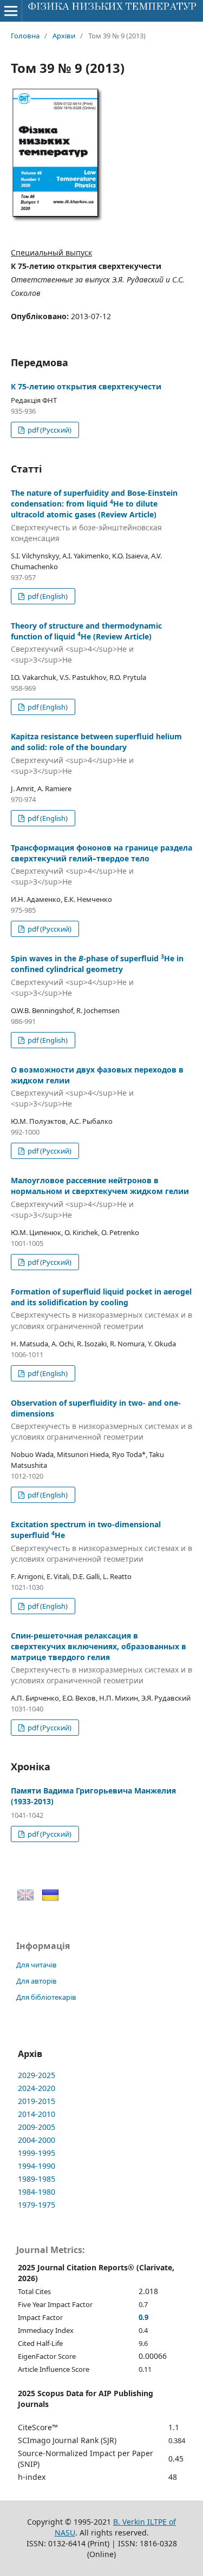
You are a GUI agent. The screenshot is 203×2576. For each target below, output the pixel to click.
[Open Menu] (11, 11)
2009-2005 (37, 2127)
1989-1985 (37, 2179)
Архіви (64, 36)
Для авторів (37, 1981)
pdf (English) (47, 596)
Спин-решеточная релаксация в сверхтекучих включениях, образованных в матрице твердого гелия (101, 1658)
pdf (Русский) (49, 430)
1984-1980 (37, 2192)
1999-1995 (37, 2153)
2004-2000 (37, 2140)
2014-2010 (37, 2114)
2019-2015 (37, 2101)
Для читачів (37, 1965)
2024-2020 (37, 2088)
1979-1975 (37, 2205)
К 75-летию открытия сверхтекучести (86, 386)
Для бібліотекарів (46, 1997)
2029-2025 (37, 2075)
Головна (25, 36)
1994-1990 (37, 2166)
